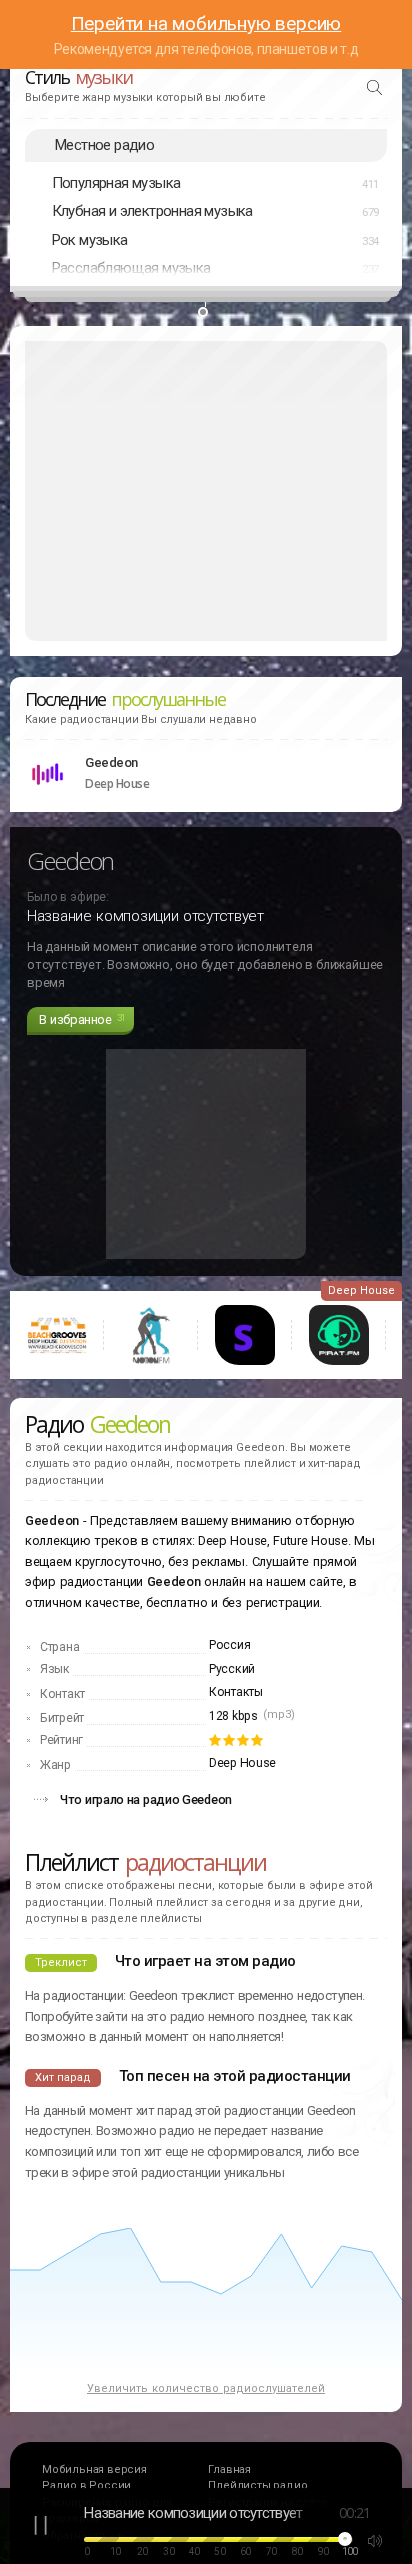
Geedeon (111, 762)
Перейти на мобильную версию (206, 23)
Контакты (236, 1692)
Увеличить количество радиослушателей (206, 2388)
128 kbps (233, 1716)
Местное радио (104, 145)
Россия (229, 1645)
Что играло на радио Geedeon (146, 1799)
